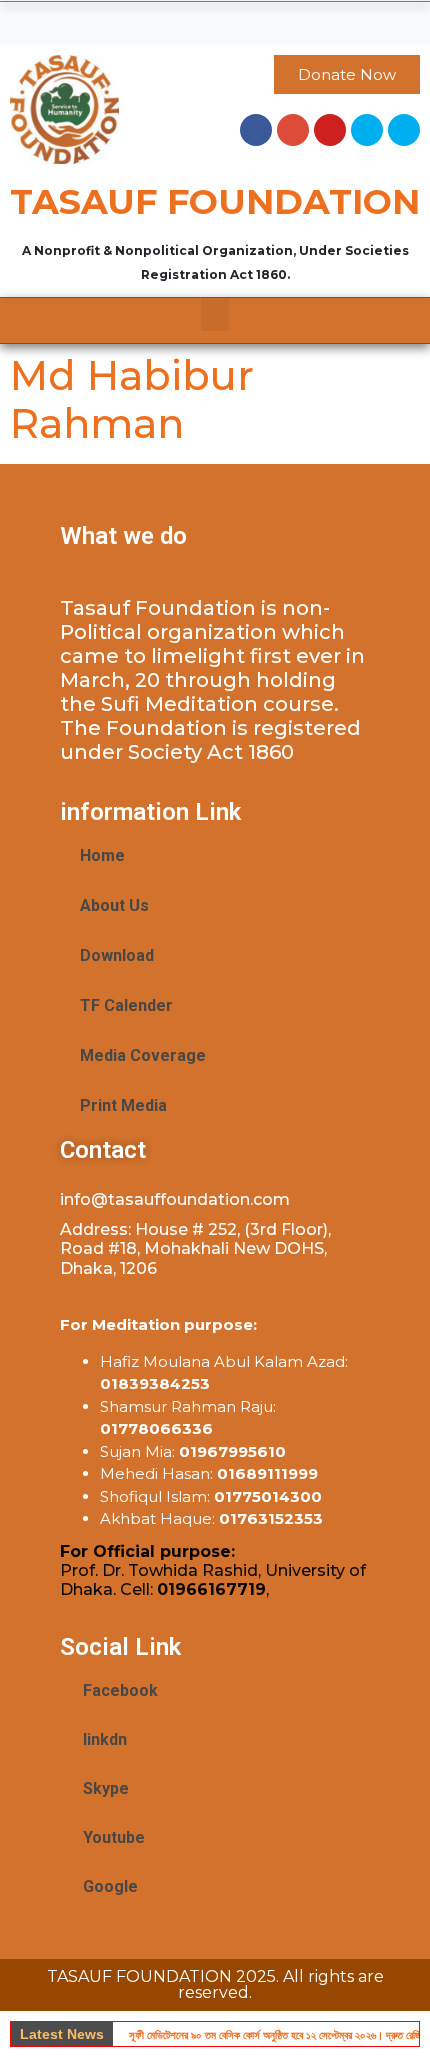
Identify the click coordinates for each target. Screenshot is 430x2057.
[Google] (293, 130)
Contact (103, 1150)
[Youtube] (330, 130)
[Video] (404, 130)
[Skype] (367, 130)
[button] (215, 18)
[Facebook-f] (256, 130)
